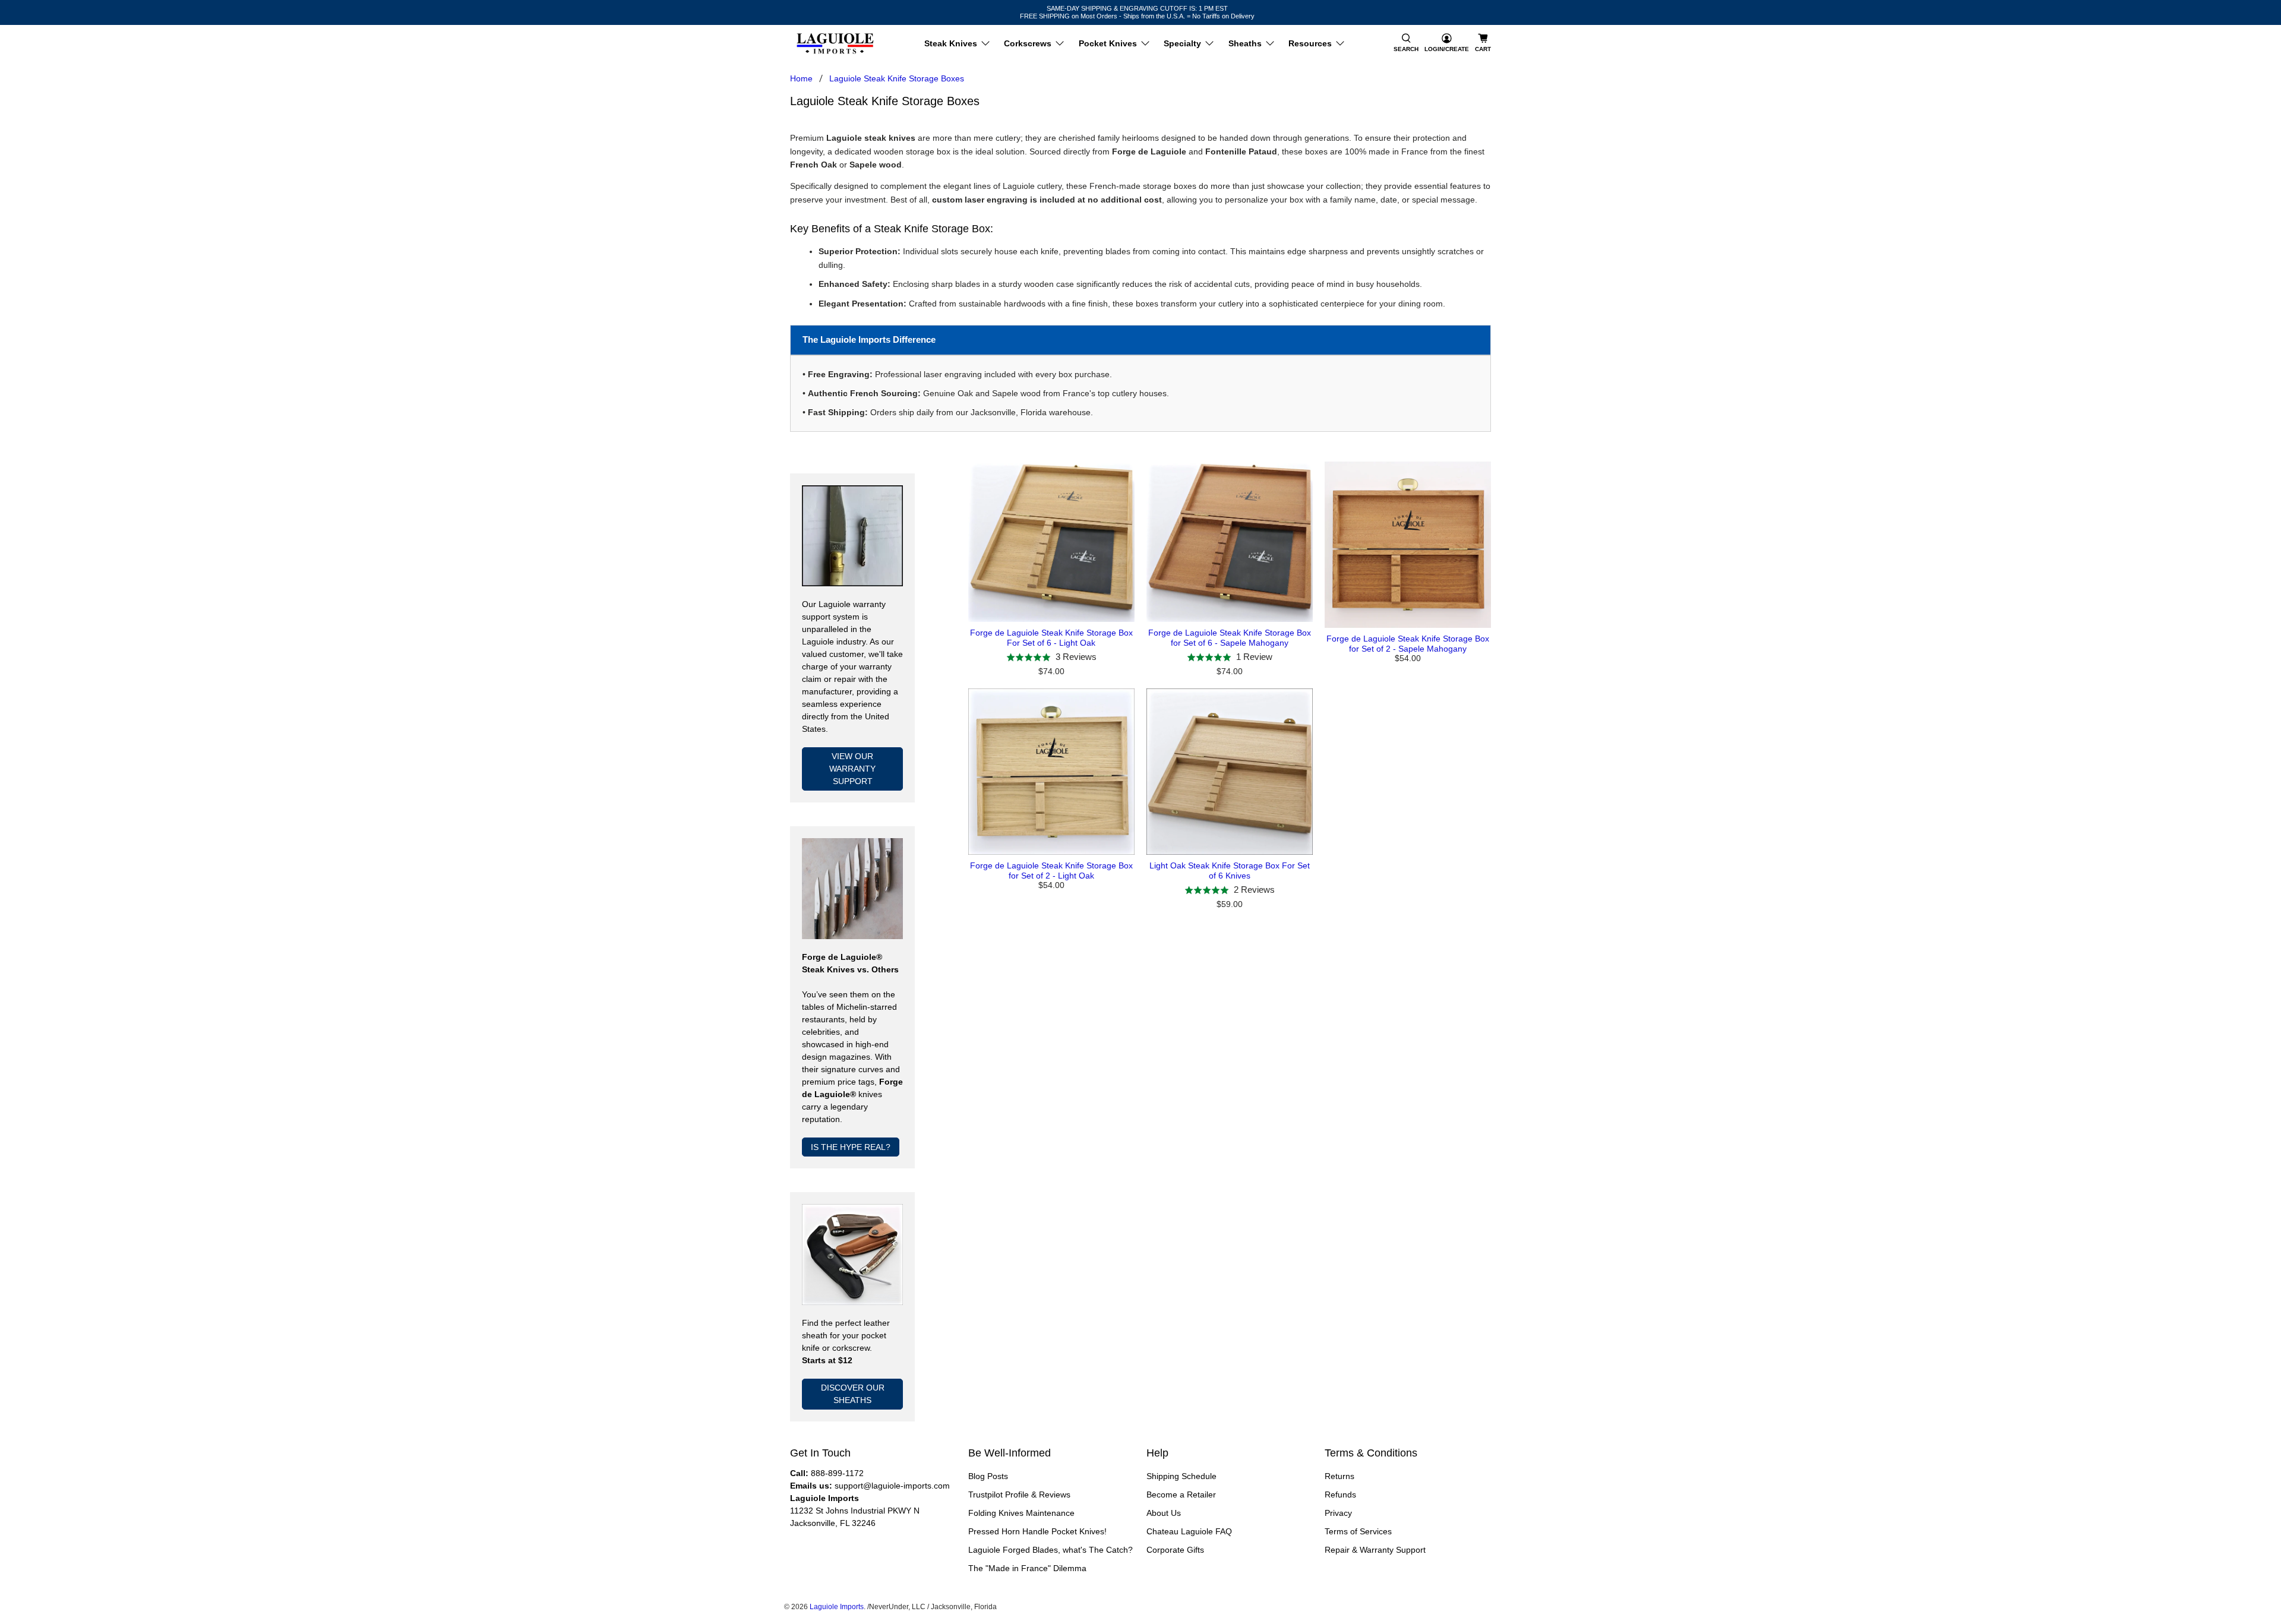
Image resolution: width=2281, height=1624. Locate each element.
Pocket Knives (1108, 43)
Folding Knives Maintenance (1021, 1513)
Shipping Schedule (1181, 1476)
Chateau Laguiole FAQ (1189, 1531)
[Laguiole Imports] (835, 44)
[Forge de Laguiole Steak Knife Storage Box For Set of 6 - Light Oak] (1051, 542)
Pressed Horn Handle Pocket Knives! (1037, 1531)
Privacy (1338, 1513)
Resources (1310, 43)
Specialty (1182, 43)
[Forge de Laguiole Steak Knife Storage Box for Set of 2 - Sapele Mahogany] (1408, 545)
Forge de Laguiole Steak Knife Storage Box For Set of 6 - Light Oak (1051, 638)
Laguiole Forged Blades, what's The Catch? (1051, 1550)
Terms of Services (1358, 1531)
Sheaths (1245, 43)
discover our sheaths (853, 1394)
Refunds (1340, 1495)
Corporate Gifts (1175, 1550)
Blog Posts (988, 1476)
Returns (1339, 1476)
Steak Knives (951, 43)
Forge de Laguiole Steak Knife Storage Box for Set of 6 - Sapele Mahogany (1230, 638)
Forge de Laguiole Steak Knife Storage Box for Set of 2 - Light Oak (1051, 871)
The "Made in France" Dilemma (1027, 1568)
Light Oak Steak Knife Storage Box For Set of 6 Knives (1230, 871)
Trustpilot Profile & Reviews (1019, 1495)
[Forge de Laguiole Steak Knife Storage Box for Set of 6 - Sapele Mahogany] (1230, 542)
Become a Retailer (1181, 1495)
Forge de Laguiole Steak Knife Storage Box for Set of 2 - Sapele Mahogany (1408, 644)
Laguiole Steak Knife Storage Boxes (897, 78)
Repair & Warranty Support (1375, 1550)
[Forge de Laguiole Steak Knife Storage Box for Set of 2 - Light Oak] (1051, 772)
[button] (1406, 44)
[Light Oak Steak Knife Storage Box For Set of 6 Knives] (1230, 772)
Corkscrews (1028, 43)
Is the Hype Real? (851, 1147)
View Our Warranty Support (852, 769)
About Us (1164, 1513)
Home (801, 78)
